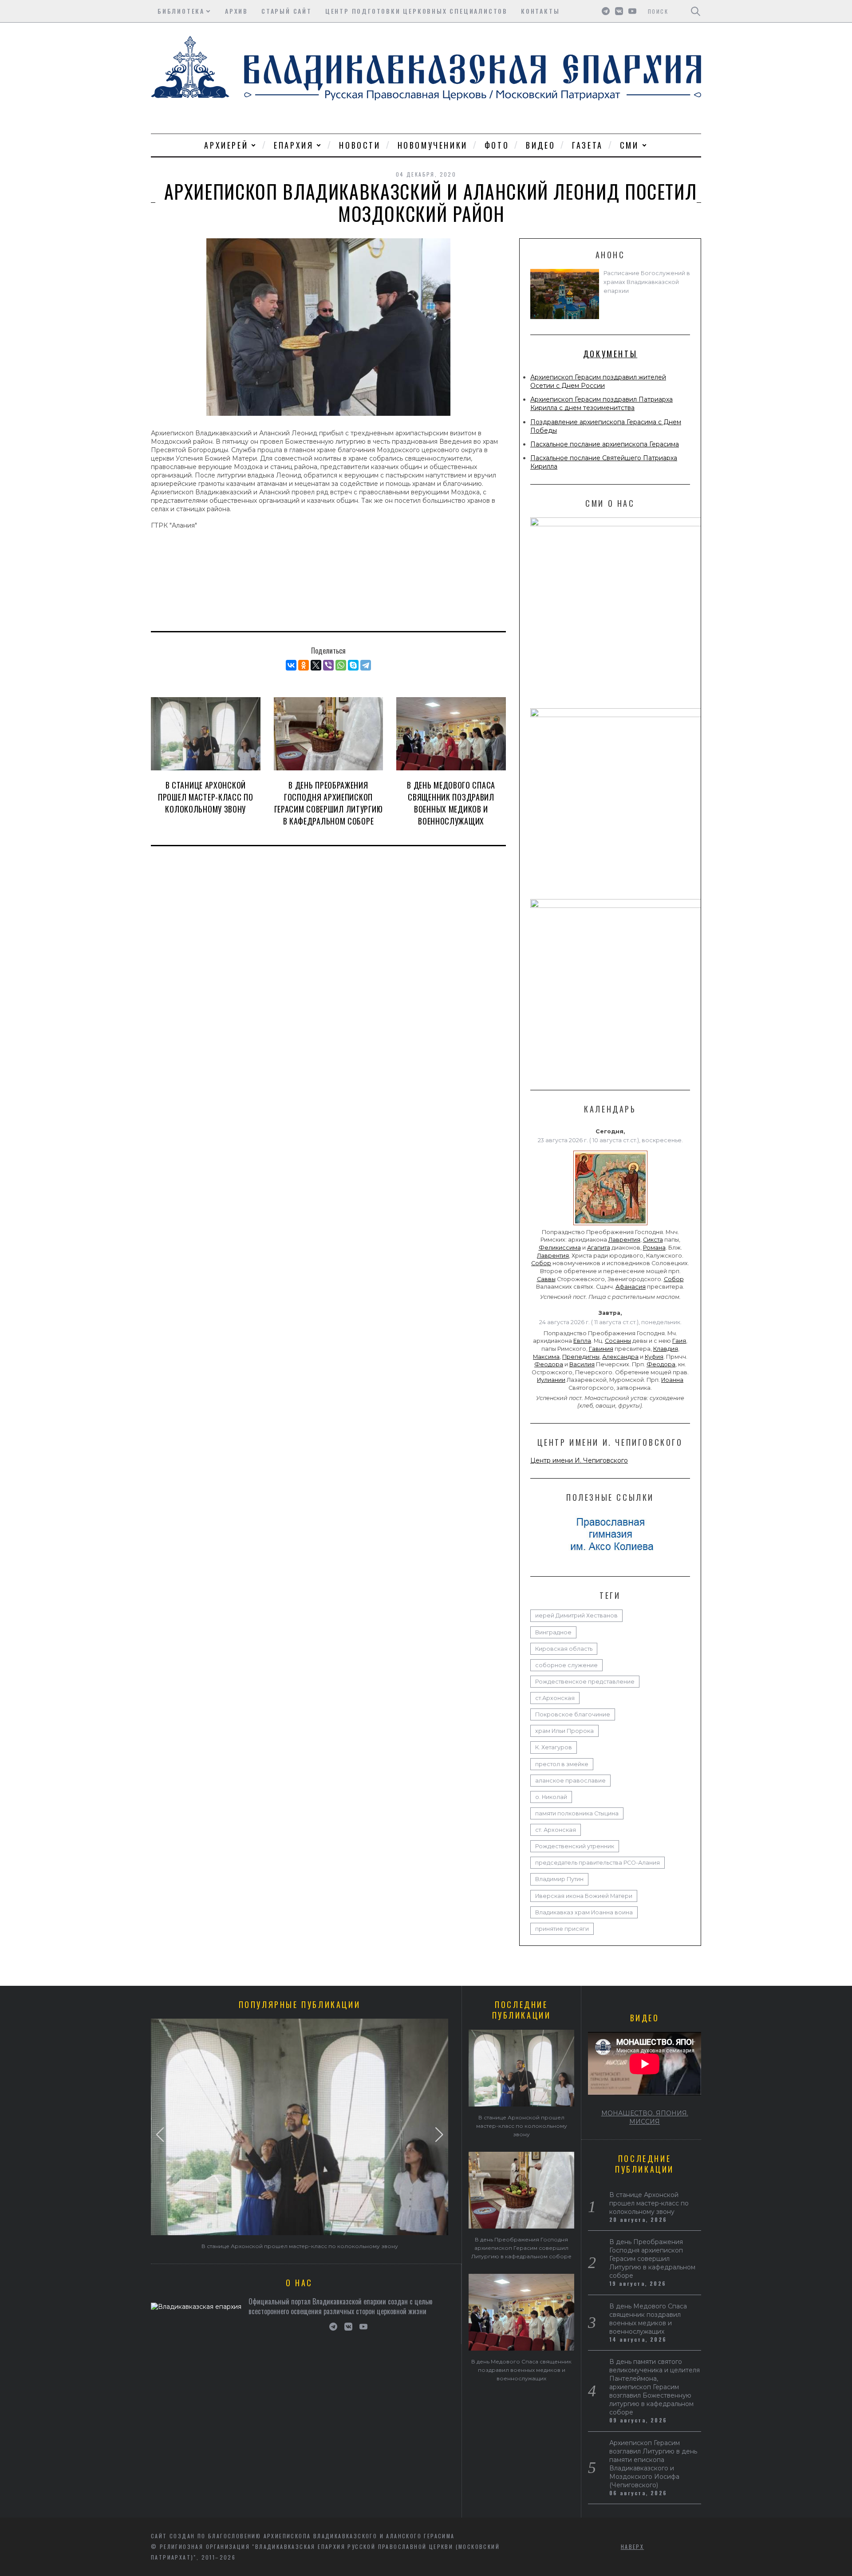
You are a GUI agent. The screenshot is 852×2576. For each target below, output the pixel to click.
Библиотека (181, 11)
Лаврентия (624, 1240)
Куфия (654, 1357)
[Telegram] (366, 665)
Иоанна (672, 1380)
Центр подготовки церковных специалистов (416, 11)
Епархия (294, 145)
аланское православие (570, 1781)
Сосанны (618, 1341)
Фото (497, 145)
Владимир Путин (559, 1879)
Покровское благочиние (573, 1714)
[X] (316, 665)
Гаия (679, 1341)
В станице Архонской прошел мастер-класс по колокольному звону (205, 797)
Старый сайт (287, 11)
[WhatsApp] (341, 665)
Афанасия (631, 1287)
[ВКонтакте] (291, 665)
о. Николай (551, 1797)
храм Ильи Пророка (564, 1731)
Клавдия (666, 1349)
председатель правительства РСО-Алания (598, 1863)
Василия (582, 1364)
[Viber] (328, 665)
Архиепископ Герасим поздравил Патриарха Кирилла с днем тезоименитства (602, 404)
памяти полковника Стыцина (577, 1813)
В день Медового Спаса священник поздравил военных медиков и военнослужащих (451, 803)
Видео (540, 145)
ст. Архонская (556, 1830)
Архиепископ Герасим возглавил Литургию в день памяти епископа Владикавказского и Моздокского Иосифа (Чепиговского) (653, 2464)
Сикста (653, 1240)
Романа (654, 1248)
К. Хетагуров (554, 1747)
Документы (610, 354)
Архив (237, 11)
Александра (620, 1357)
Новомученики (433, 145)
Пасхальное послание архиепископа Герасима (605, 444)
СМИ (629, 145)
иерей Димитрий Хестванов (576, 1615)
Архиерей (226, 145)
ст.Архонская (555, 1698)
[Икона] (610, 1225)
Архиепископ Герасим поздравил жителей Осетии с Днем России (598, 381)
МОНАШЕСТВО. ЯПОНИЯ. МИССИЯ (645, 2117)
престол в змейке (562, 1764)
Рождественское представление (585, 1682)
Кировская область (564, 1649)
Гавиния (601, 1349)
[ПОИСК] (696, 11)
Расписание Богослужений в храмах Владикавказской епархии (647, 282)
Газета (588, 145)
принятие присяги (562, 1929)
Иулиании (551, 1380)
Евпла (582, 1341)
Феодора (549, 1364)
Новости (360, 145)
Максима (546, 1357)
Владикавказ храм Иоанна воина (584, 1912)
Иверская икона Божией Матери (584, 1896)
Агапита (599, 1248)
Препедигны (581, 1357)
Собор (541, 1263)
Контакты (540, 11)
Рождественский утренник (575, 1846)
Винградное (553, 1632)
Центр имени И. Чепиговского (579, 1460)
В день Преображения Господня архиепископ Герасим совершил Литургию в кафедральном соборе (329, 803)
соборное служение (566, 1665)
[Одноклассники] (304, 665)
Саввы (546, 1279)
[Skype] (353, 665)
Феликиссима (560, 1248)
